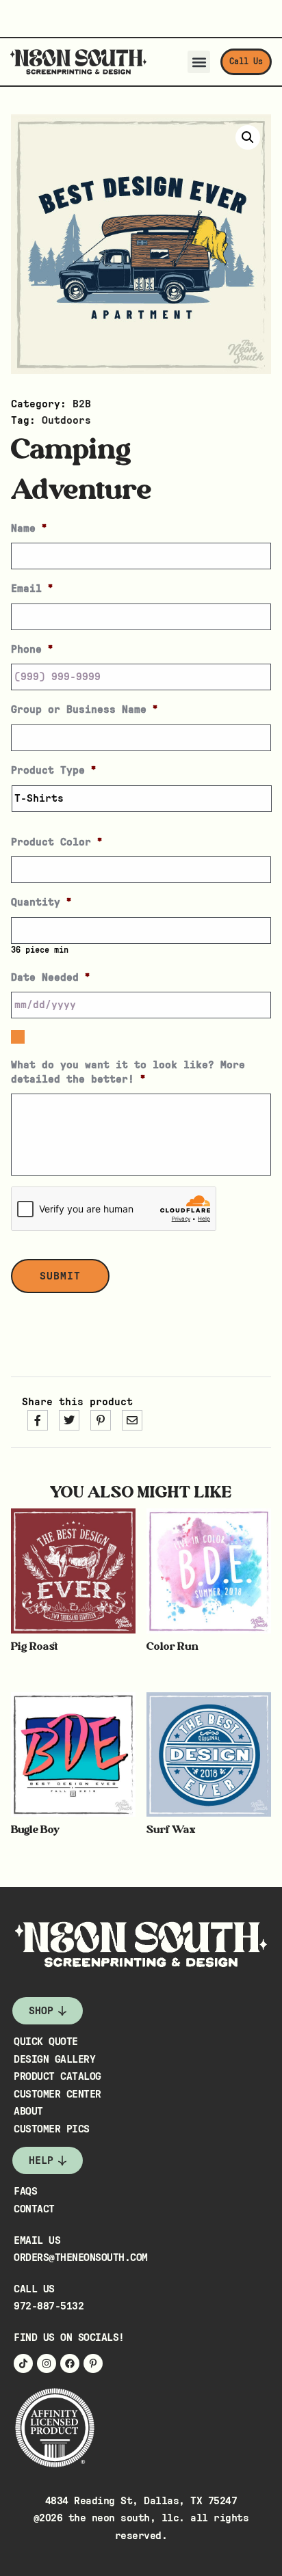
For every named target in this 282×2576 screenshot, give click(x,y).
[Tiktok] (23, 2363)
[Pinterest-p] (93, 2363)
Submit (60, 1276)
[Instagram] (47, 2363)
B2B (82, 404)
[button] (199, 62)
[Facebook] (70, 2363)
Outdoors (66, 420)
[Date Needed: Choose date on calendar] (18, 1037)
